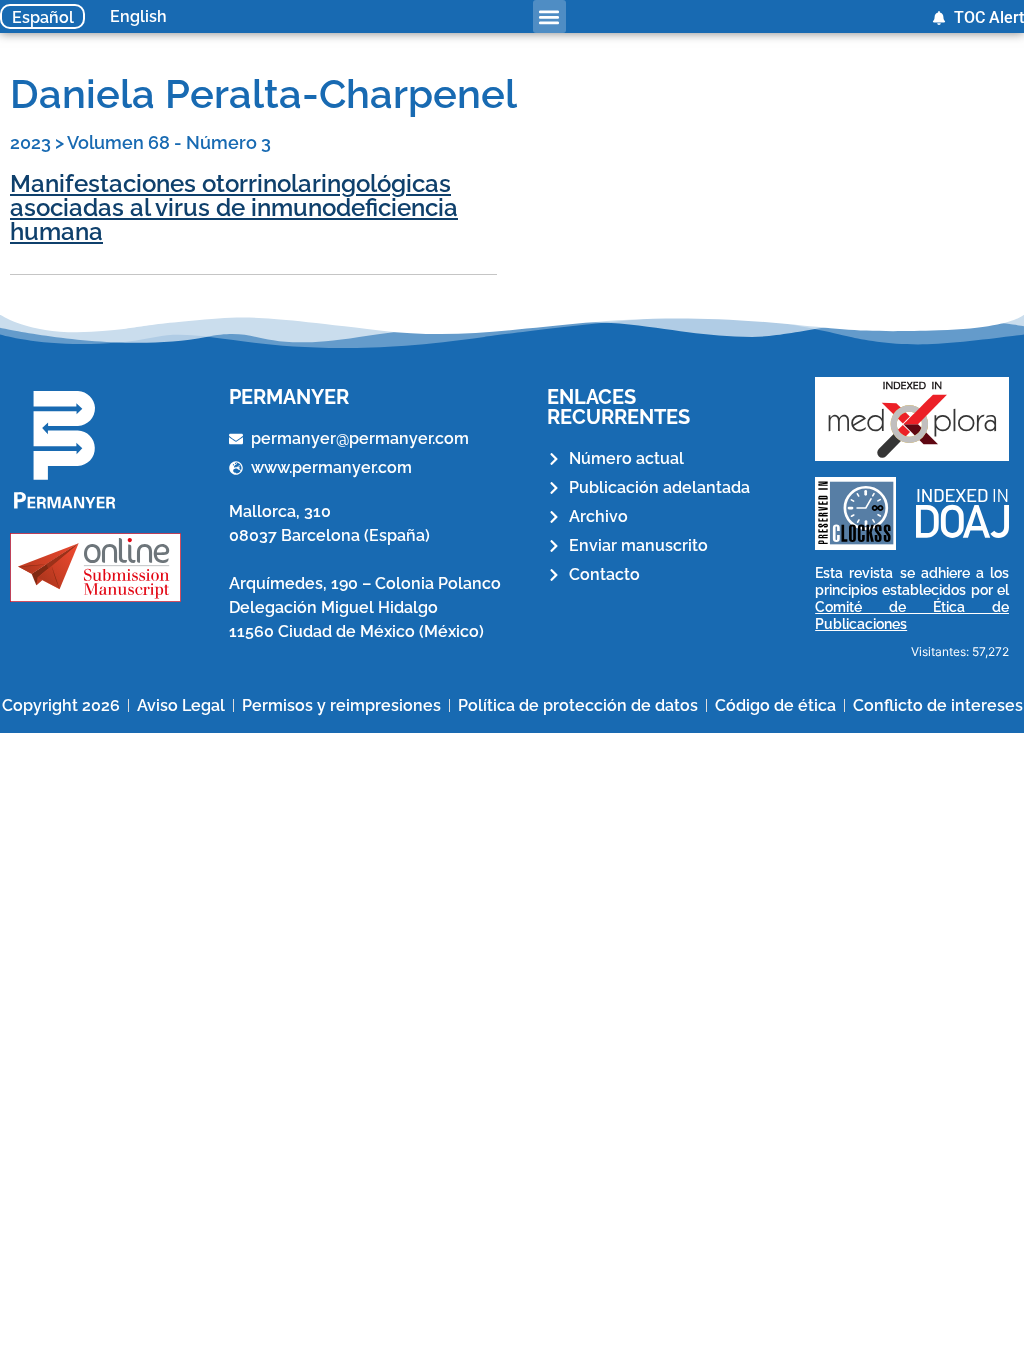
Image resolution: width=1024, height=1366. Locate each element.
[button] (549, 16)
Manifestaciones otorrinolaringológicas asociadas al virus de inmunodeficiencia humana (234, 207)
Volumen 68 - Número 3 (169, 142)
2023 (30, 142)
